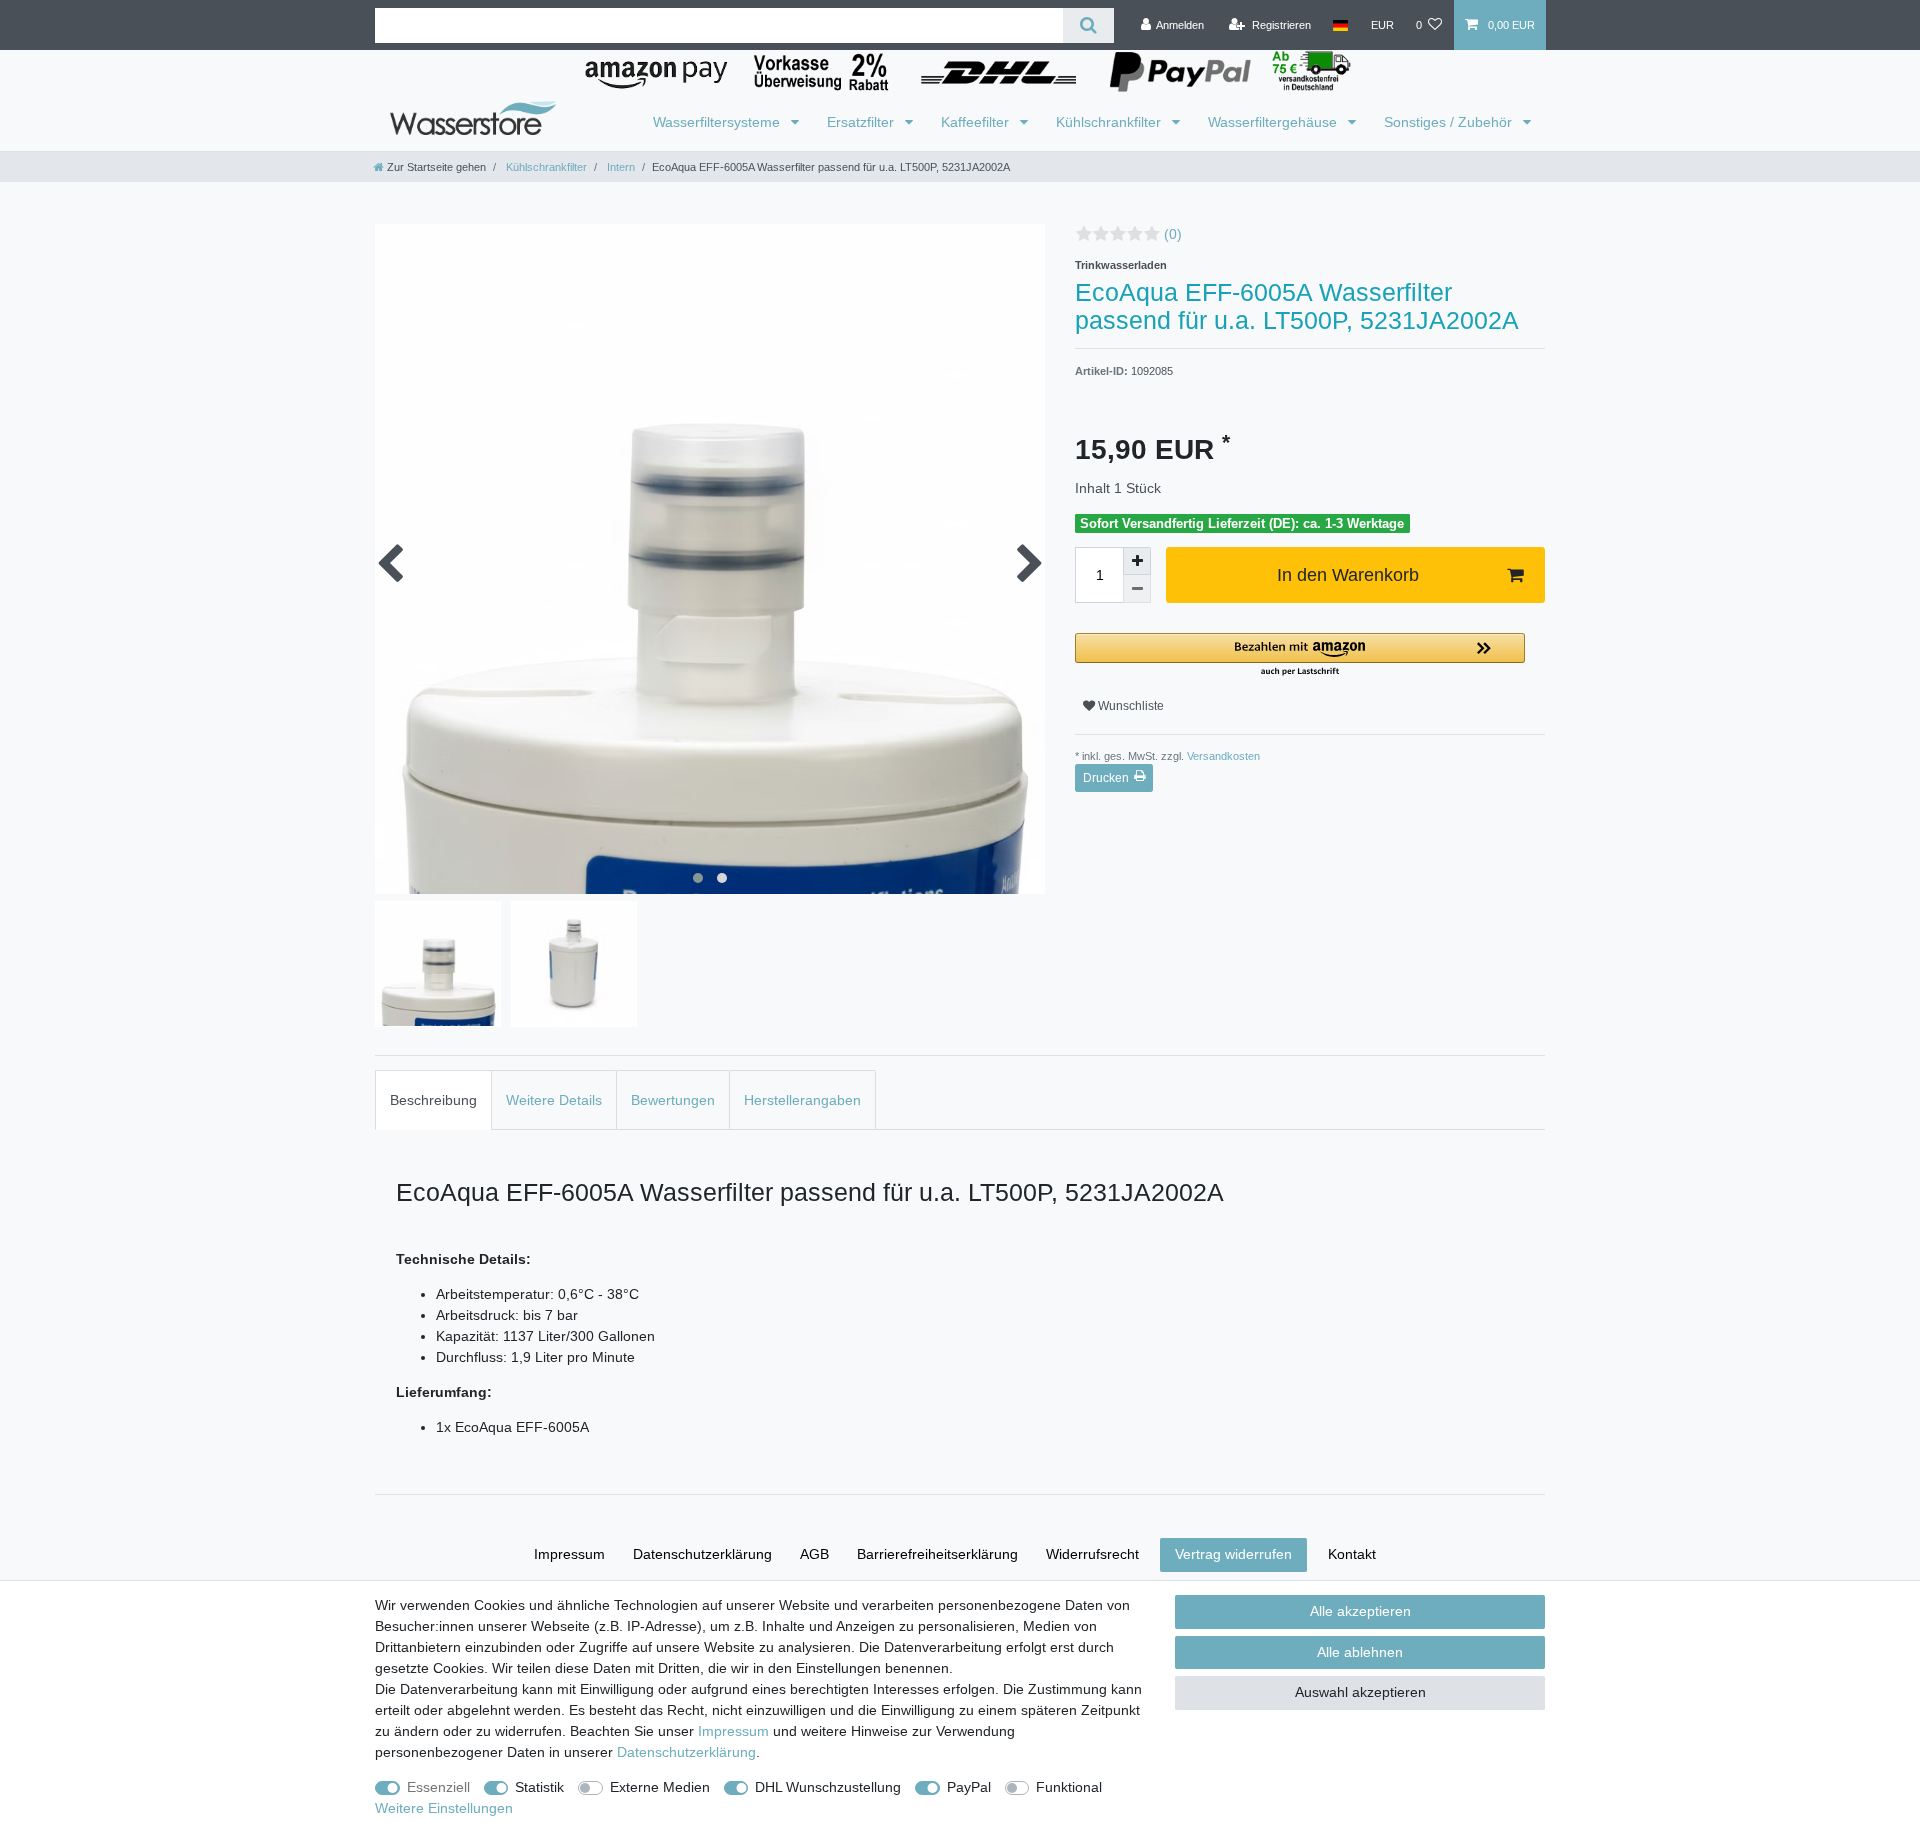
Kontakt (1352, 1554)
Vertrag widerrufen (1233, 1554)
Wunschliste (1129, 706)
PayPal (969, 1787)
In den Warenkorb (1348, 575)
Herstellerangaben (802, 1100)
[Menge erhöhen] (1137, 561)
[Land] (1340, 25)
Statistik (539, 1787)
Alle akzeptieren (1360, 1611)
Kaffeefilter (977, 122)
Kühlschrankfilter (1110, 122)
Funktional (1069, 1787)
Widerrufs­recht (1092, 1554)
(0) (1173, 234)
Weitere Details (554, 1100)
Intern (619, 167)
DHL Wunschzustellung (828, 1787)
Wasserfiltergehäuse (1274, 122)
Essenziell (438, 1787)
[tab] (433, 1099)
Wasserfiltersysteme (718, 122)
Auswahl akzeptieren (1360, 1692)
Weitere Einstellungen (444, 1808)
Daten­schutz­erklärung (702, 1554)
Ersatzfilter (862, 122)
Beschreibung (433, 1100)
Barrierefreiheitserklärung (937, 1554)
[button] (1300, 655)
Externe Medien (660, 1787)
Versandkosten (1222, 756)
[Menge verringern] (1137, 589)
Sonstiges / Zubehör (1450, 122)
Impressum (569, 1554)
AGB (814, 1554)
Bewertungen (673, 1100)
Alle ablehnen (1360, 1652)
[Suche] (1088, 25)
